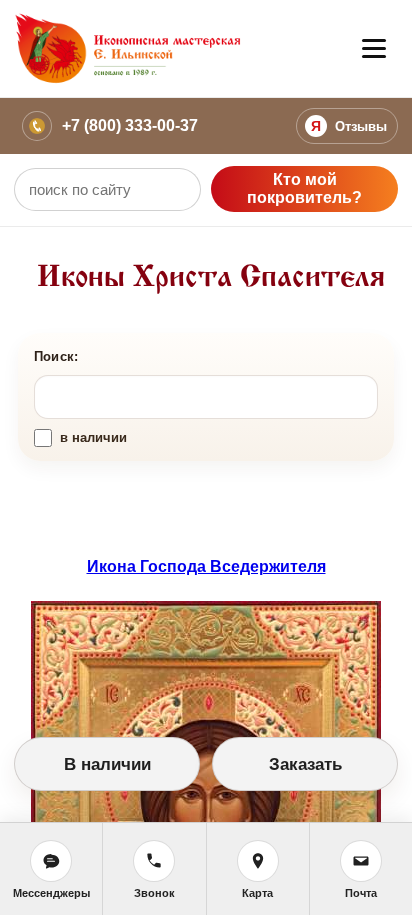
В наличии (107, 764)
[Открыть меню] (374, 49)
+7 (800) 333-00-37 (130, 125)
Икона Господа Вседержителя (206, 566)
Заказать (305, 764)
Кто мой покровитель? (304, 188)
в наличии (93, 437)
